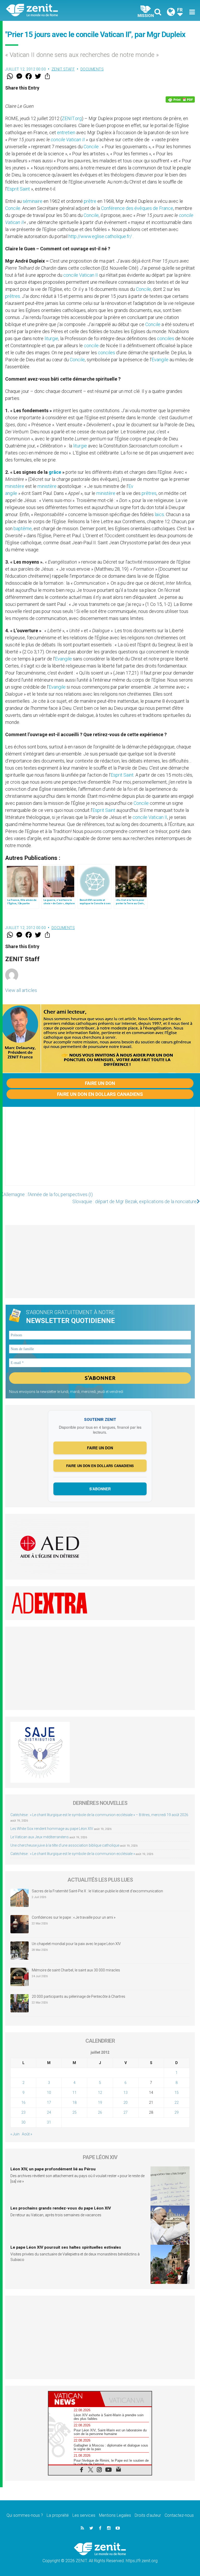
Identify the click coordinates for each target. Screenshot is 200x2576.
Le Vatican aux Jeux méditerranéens (40, 1837)
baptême (23, 528)
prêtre (90, 201)
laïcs (159, 514)
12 (100, 2093)
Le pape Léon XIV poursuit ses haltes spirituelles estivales (66, 2247)
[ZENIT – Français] (56, 11)
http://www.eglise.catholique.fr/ (100, 236)
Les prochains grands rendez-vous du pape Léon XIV (61, 2208)
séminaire (33, 201)
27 (126, 2112)
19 (100, 2102)
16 (23, 2102)
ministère (15, 486)
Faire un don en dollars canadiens (100, 1094)
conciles (166, 338)
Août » (27, 2134)
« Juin (15, 2134)
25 (74, 2112)
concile (58, 140)
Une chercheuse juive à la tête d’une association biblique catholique (65, 1845)
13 (126, 2093)
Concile (91, 147)
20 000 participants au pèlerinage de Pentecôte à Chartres (79, 1996)
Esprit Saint (18, 189)
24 (49, 2112)
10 (49, 2093)
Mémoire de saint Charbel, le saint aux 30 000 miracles (76, 1970)
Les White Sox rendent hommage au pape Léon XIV (52, 1829)
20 (126, 2102)
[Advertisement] (100, 1151)
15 (177, 2093)
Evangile (160, 360)
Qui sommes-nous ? (25, 2515)
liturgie (51, 338)
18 (74, 2102)
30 (23, 2122)
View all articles (21, 990)
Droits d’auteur (148, 2515)
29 (177, 2112)
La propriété (58, 2515)
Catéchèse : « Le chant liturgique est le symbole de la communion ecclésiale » (73, 1854)
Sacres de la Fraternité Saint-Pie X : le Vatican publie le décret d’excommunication (97, 1891)
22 (177, 2102)
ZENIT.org (72, 118)
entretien (66, 132)
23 (23, 2112)
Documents (92, 69)
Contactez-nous (179, 2515)
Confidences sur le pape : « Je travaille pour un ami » (74, 1917)
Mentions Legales (115, 2515)
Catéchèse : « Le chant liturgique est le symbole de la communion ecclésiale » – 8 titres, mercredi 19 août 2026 (99, 1815)
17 (49, 2102)
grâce (55, 472)
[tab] (74, 2399)
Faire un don (100, 1083)
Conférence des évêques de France (137, 208)
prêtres (13, 296)
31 (49, 2122)
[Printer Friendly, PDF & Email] (180, 99)
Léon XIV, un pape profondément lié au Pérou (53, 2169)
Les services (84, 2515)
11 (74, 2093)
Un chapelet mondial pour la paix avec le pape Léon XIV (76, 1944)
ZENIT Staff (63, 69)
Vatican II (76, 140)
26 (100, 2112)
